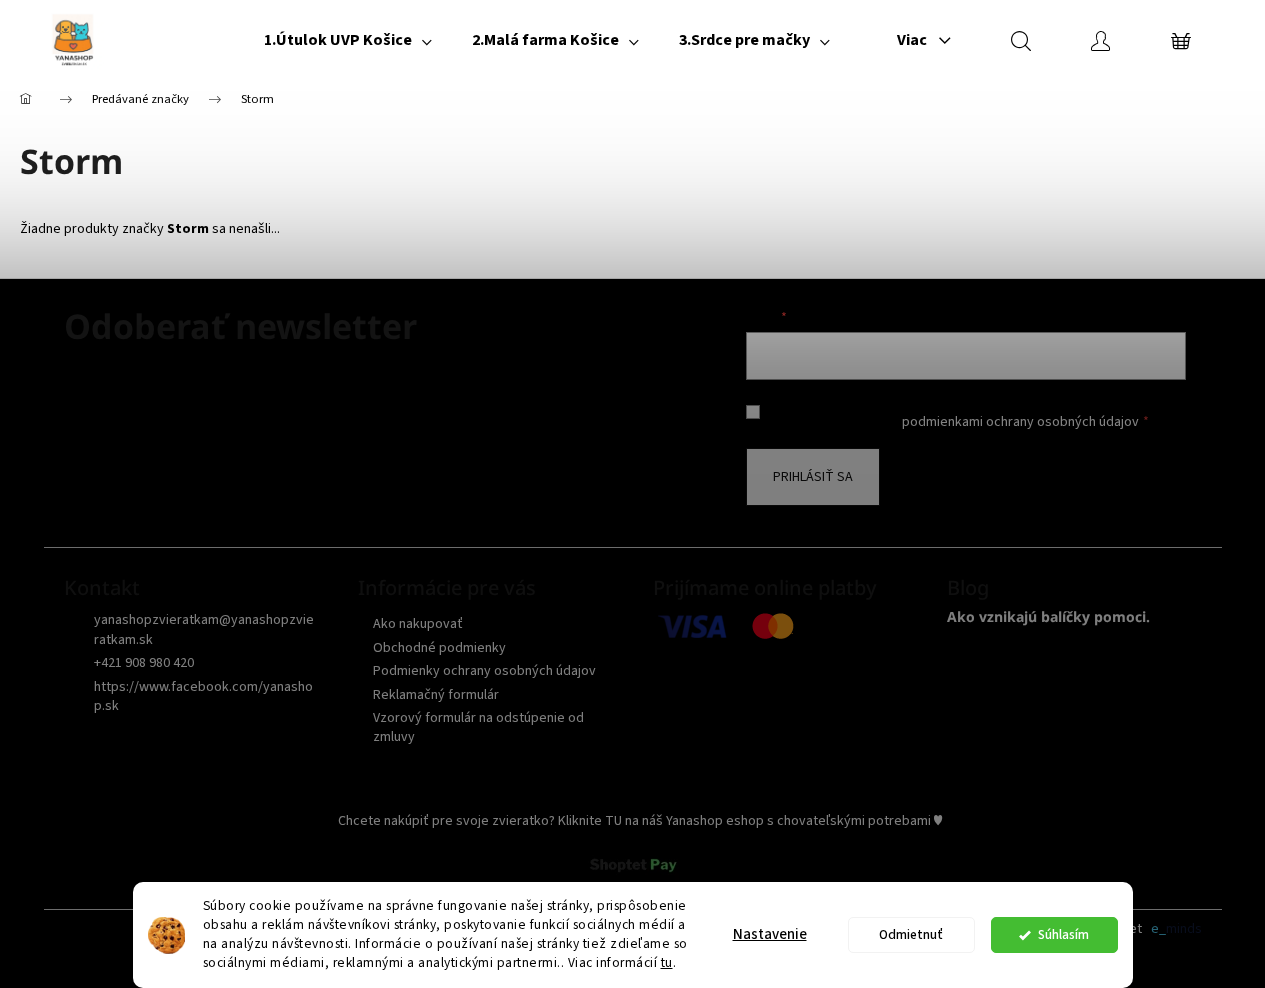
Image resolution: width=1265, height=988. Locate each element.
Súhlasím (1063, 934)
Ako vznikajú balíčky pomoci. (1048, 616)
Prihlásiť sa (813, 477)
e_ (1158, 929)
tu (667, 962)
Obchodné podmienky (439, 648)
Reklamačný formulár (436, 695)
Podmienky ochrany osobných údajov (484, 671)
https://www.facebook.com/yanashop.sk (203, 696)
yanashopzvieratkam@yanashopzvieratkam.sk (204, 629)
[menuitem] (348, 40)
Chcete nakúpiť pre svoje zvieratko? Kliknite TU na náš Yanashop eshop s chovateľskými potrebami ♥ (640, 821)
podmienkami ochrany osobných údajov (1020, 422)
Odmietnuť (911, 934)
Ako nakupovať (418, 624)
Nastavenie (770, 934)
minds (1184, 929)
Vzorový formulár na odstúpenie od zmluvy (478, 727)
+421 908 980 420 (144, 663)
